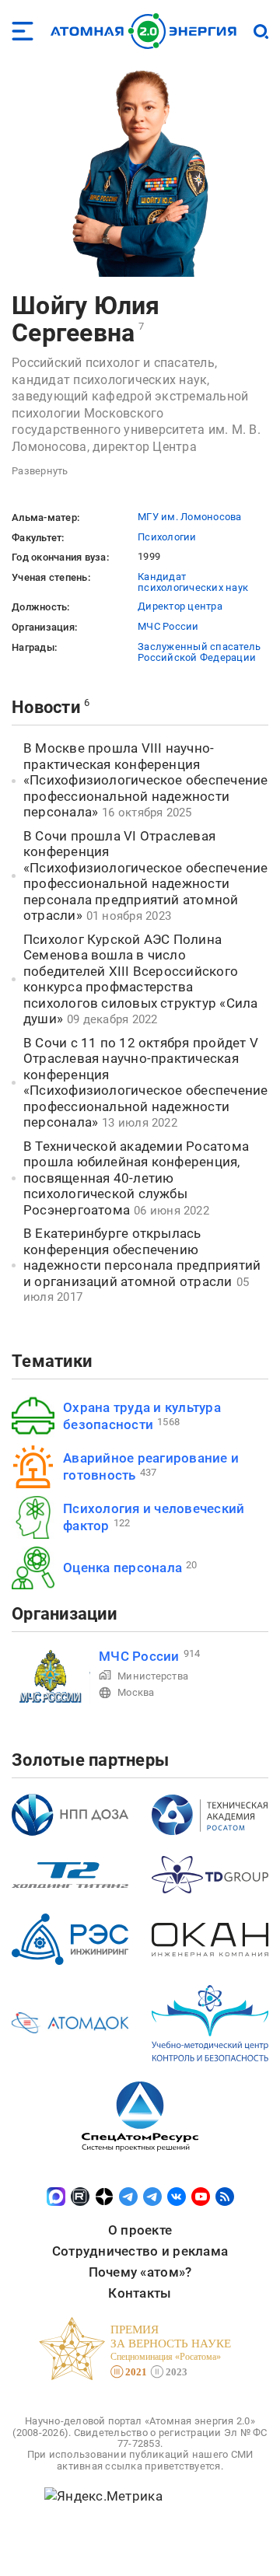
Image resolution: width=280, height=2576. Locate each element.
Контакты (140, 2293)
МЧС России (168, 626)
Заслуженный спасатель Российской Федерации (199, 652)
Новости (46, 707)
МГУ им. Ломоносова (190, 517)
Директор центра (180, 606)
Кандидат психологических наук (193, 582)
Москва (136, 1692)
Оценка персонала (122, 1568)
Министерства (153, 1676)
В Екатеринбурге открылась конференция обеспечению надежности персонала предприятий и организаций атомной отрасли (142, 1257)
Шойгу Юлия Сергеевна (86, 319)
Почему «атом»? (140, 2272)
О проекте (140, 2230)
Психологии (167, 537)
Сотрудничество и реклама (140, 2251)
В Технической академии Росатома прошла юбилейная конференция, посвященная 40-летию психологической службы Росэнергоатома (136, 1178)
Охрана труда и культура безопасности (142, 1416)
